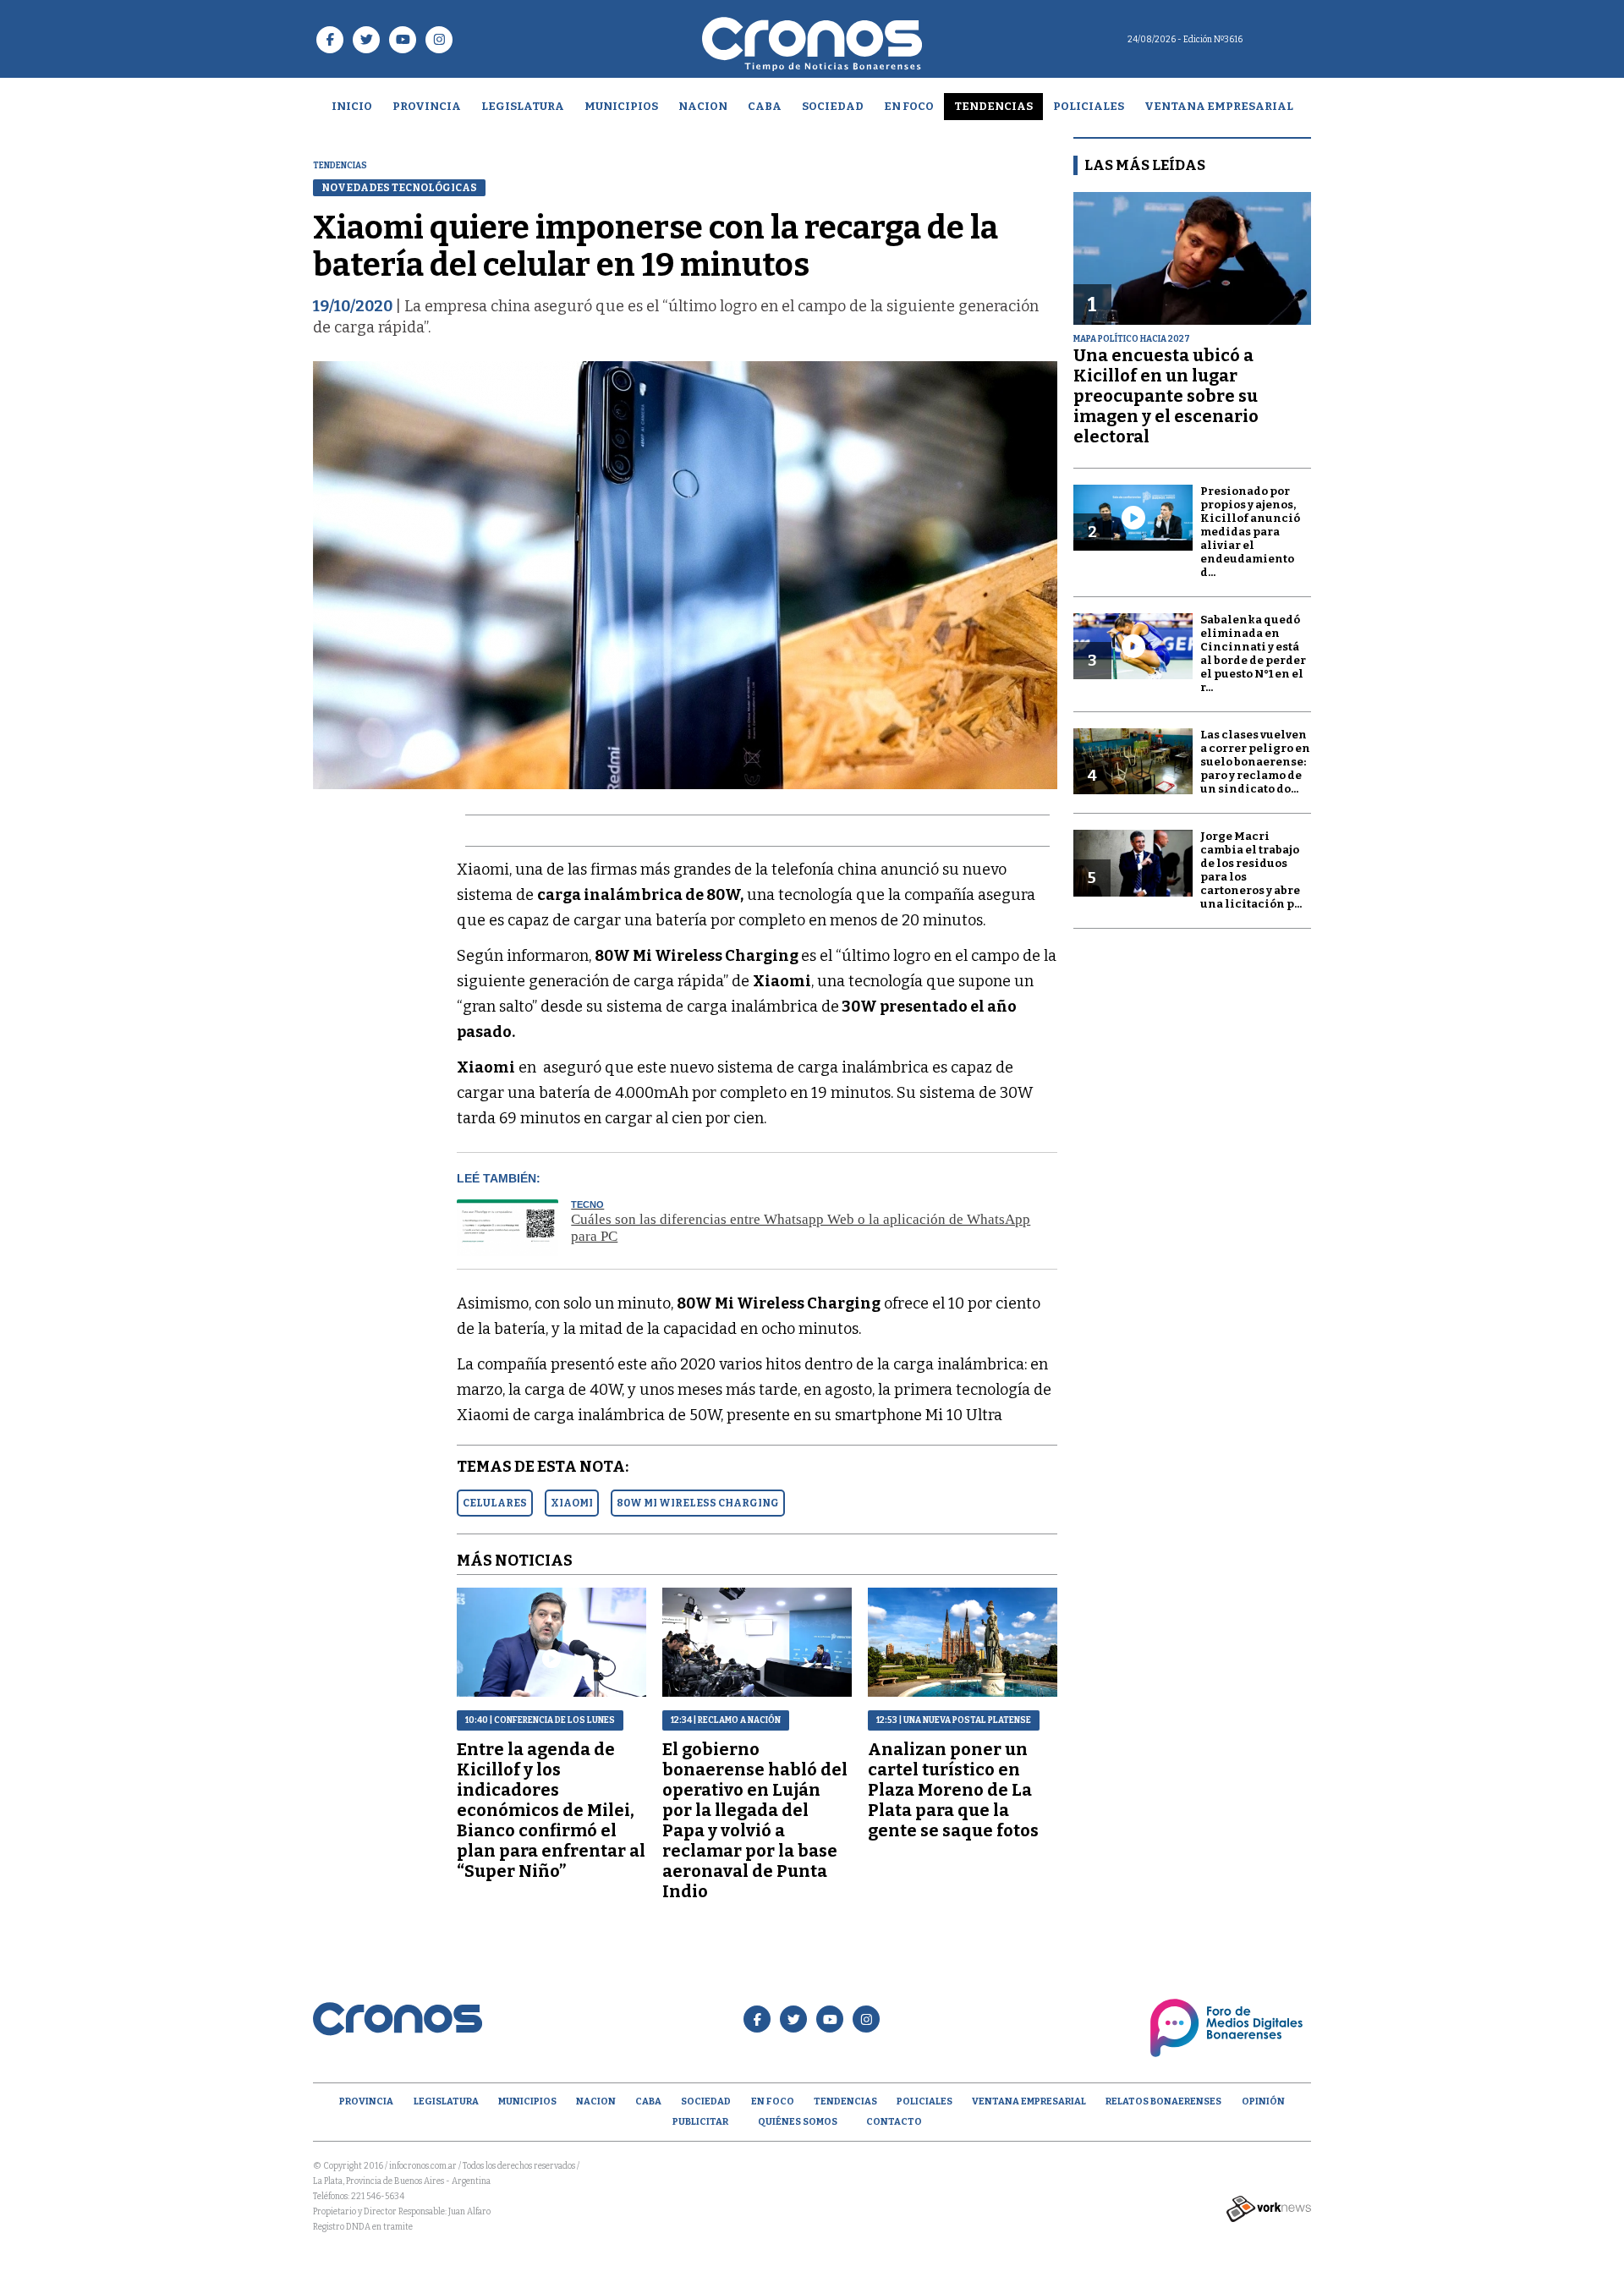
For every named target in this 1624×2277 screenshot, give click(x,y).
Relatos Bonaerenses (1163, 2101)
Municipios (621, 106)
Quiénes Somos (798, 2122)
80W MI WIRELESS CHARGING (698, 1503)
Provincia (427, 106)
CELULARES (495, 1503)
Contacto (894, 2122)
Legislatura (523, 106)
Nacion (703, 106)
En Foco (909, 106)
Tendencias (993, 106)
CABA (765, 106)
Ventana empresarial (1219, 106)
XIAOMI (572, 1503)
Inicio (352, 106)
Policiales (1089, 106)
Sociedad (833, 106)
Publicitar (700, 2122)
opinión (1263, 2101)
